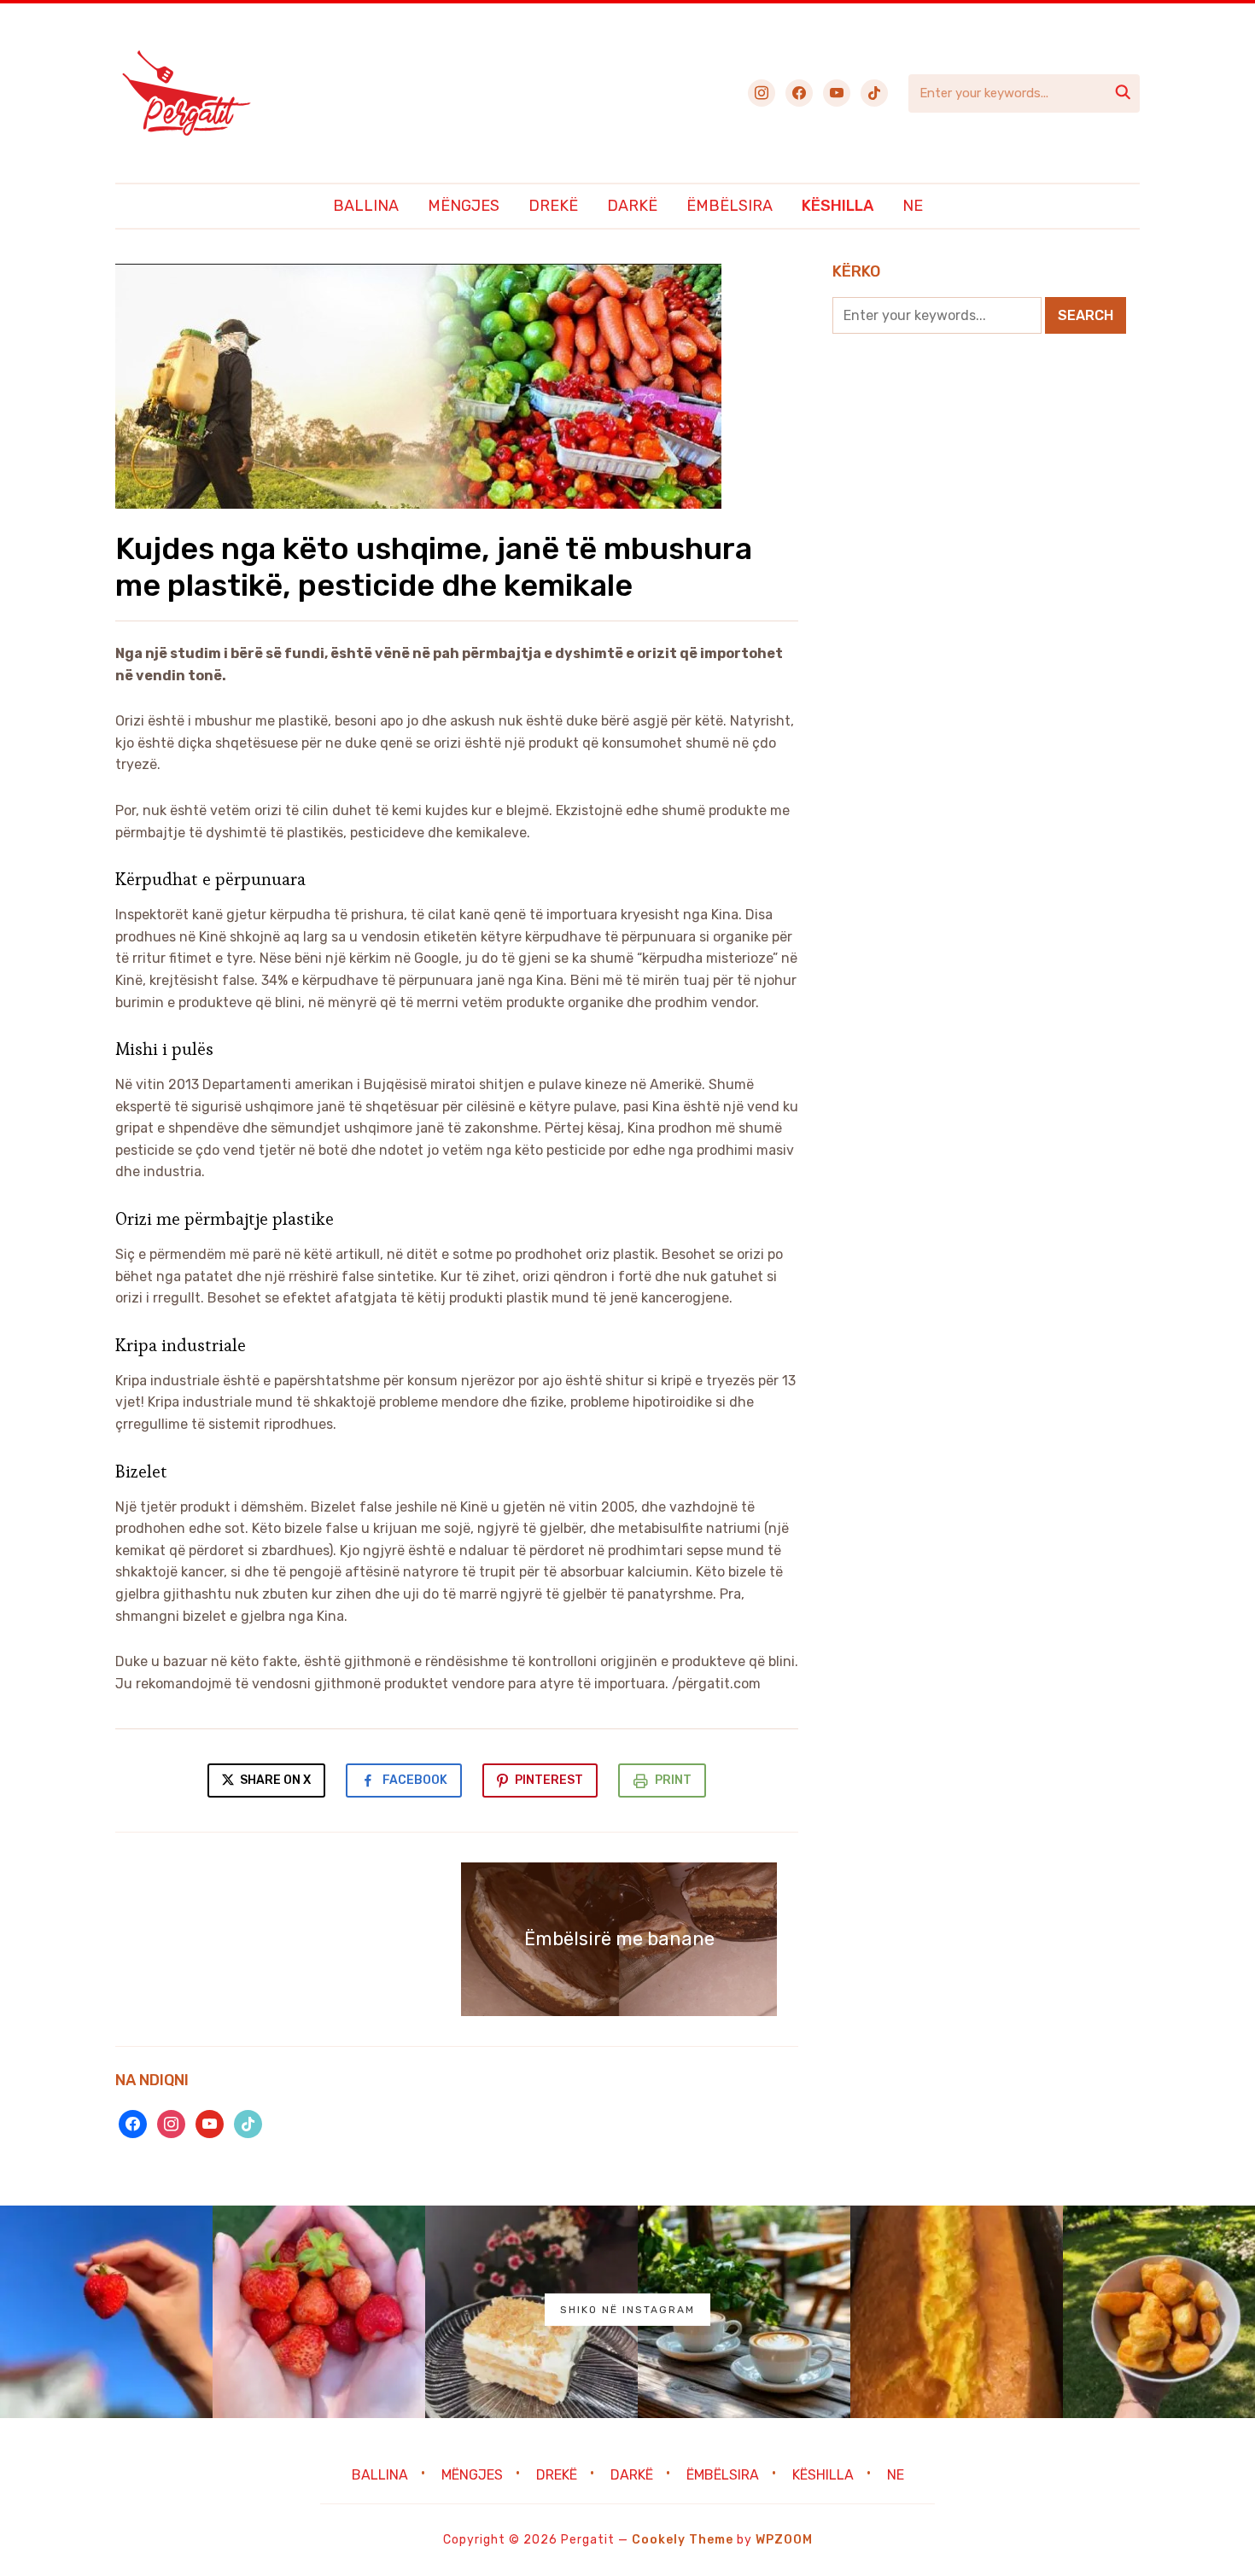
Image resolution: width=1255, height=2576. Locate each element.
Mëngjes (464, 206)
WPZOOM (784, 2540)
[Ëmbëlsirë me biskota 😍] (531, 2312)
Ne (913, 206)
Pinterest (549, 1780)
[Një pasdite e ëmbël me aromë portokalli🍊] (957, 2312)
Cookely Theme (683, 2540)
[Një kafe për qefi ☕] (744, 2312)
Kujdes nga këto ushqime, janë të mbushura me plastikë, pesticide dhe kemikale (434, 567)
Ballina (366, 206)
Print (673, 1780)
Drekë (553, 206)
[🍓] (106, 2312)
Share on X (274, 1780)
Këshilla (838, 206)
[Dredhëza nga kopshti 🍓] (319, 2312)
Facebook (415, 1780)
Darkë (632, 206)
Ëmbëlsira (730, 206)
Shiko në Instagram (627, 2310)
